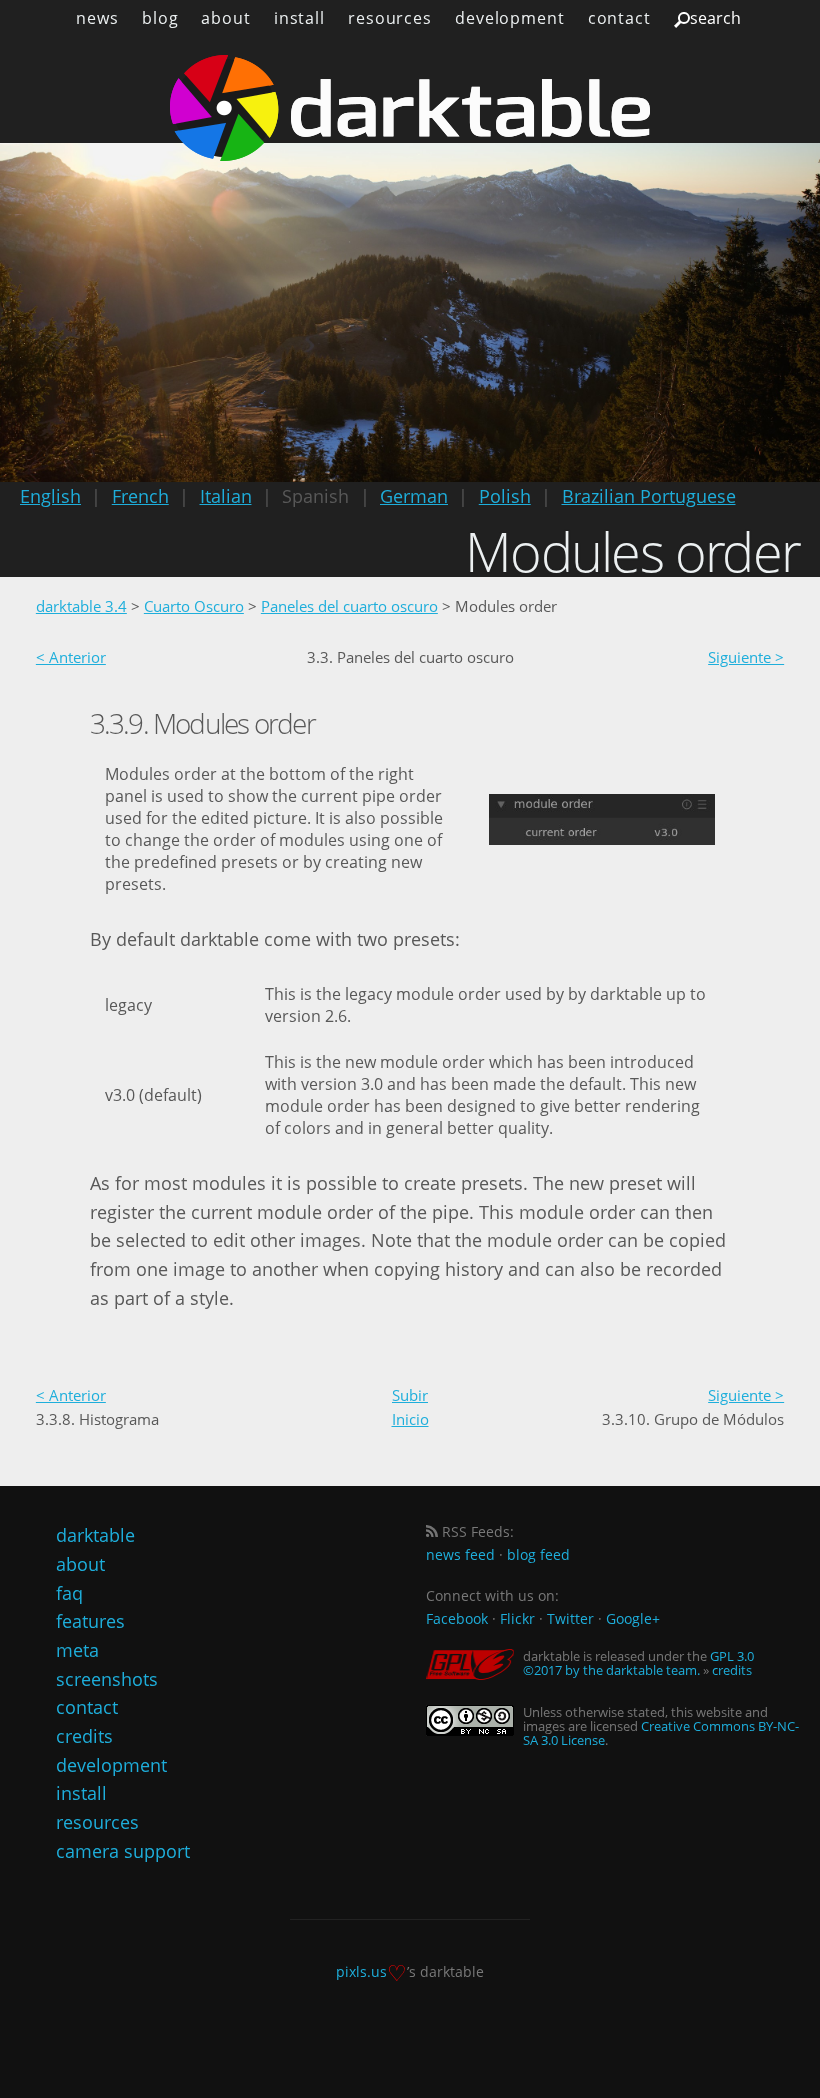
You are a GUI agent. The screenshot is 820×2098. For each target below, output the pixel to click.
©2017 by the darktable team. (611, 1670)
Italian (226, 496)
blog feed (538, 1554)
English (50, 496)
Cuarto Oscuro (194, 606)
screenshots (107, 1679)
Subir (410, 1395)
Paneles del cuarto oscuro (349, 606)
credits (84, 1736)
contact (619, 18)
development (510, 18)
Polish (505, 496)
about (225, 18)
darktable (95, 1535)
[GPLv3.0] (474, 1664)
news (97, 18)
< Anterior (71, 657)
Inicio (410, 1419)
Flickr (517, 1618)
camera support (123, 1851)
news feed (460, 1554)
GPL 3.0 (732, 1656)
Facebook (457, 1618)
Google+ (633, 1618)
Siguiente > (746, 657)
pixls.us (361, 1971)
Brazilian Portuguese (649, 496)
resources (390, 18)
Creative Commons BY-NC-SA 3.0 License (661, 1733)
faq (69, 1593)
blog (160, 18)
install (299, 18)
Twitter (570, 1618)
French (140, 496)
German (414, 496)
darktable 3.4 (81, 606)
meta (77, 1650)
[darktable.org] (410, 108)
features (90, 1621)
